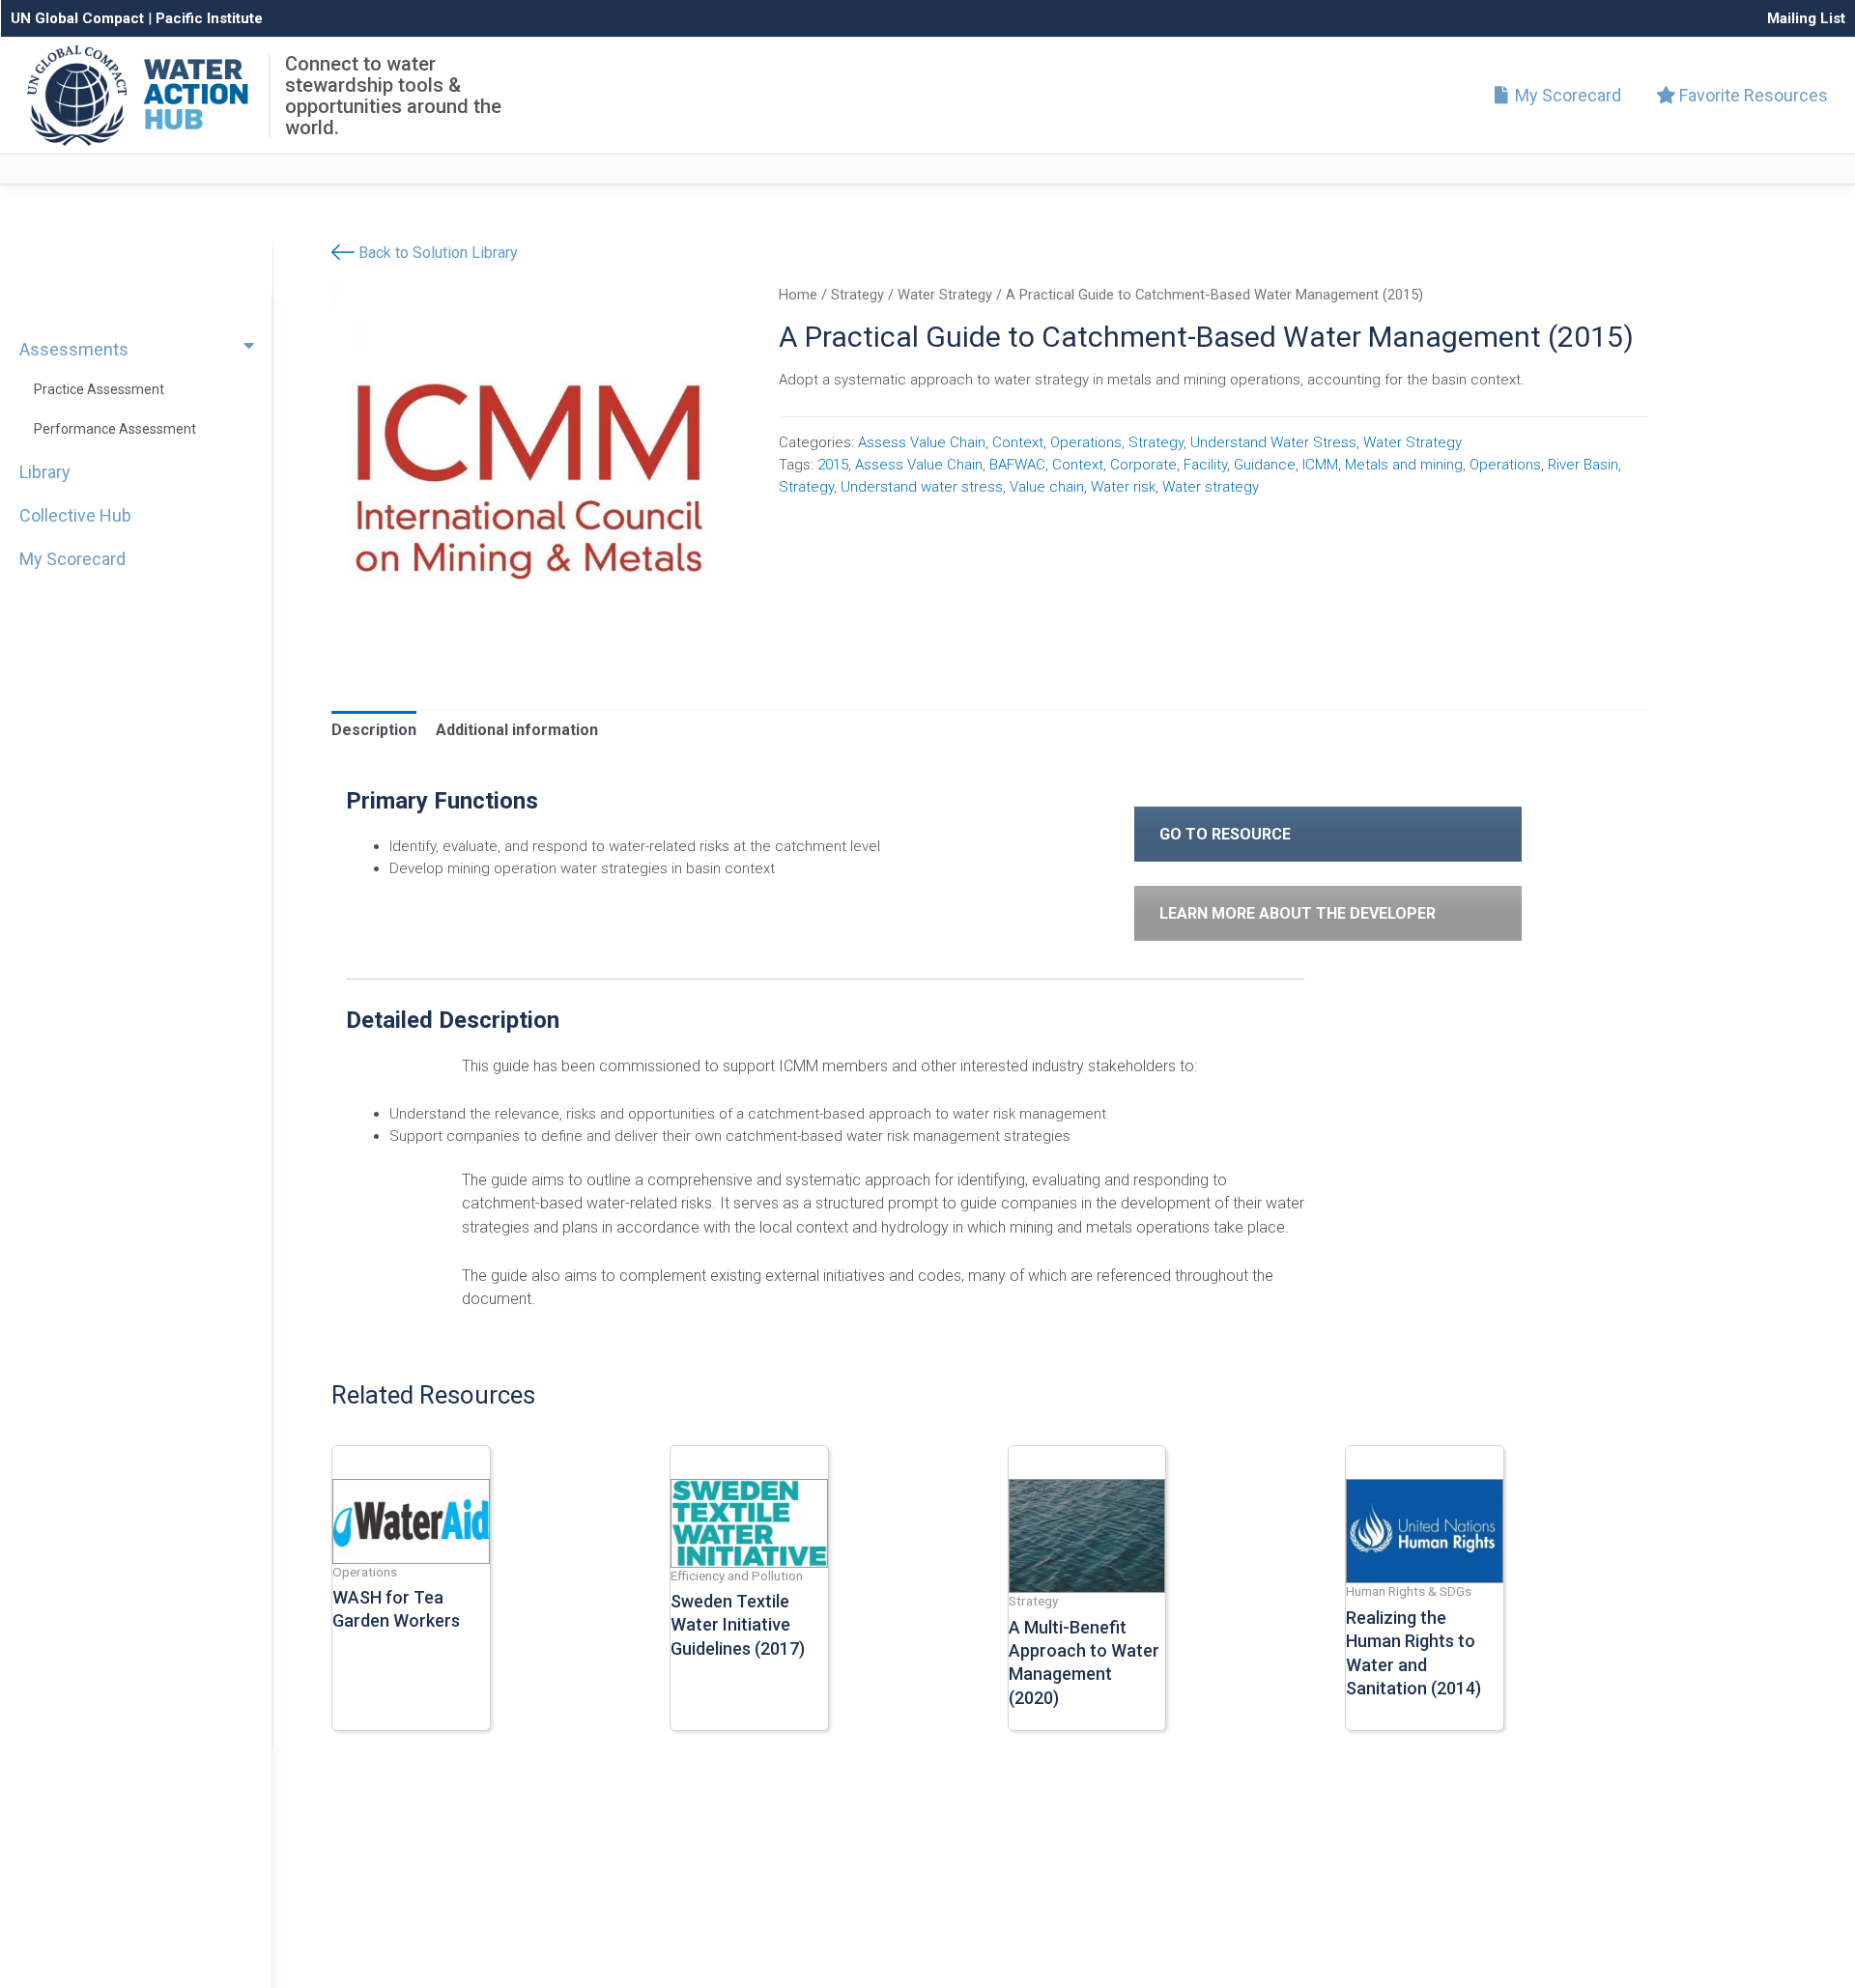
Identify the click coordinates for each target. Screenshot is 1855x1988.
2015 (833, 465)
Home (798, 295)
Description (374, 730)
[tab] (374, 730)
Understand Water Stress (1273, 442)
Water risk (1123, 487)
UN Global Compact (77, 18)
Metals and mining (1404, 465)
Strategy (857, 295)
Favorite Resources (1752, 95)
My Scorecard (1566, 95)
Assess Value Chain (922, 442)
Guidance (1265, 465)
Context (1018, 442)
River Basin (1583, 465)
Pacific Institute (209, 18)
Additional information (517, 730)
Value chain (1047, 487)
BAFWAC (1017, 465)
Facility (1205, 465)
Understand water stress (922, 487)
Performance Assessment (115, 429)
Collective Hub (75, 515)
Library (45, 472)
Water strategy (1211, 487)
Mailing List (1806, 18)
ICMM (1320, 465)
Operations (1086, 442)
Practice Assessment (99, 389)
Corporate (1143, 465)
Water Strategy (945, 295)
